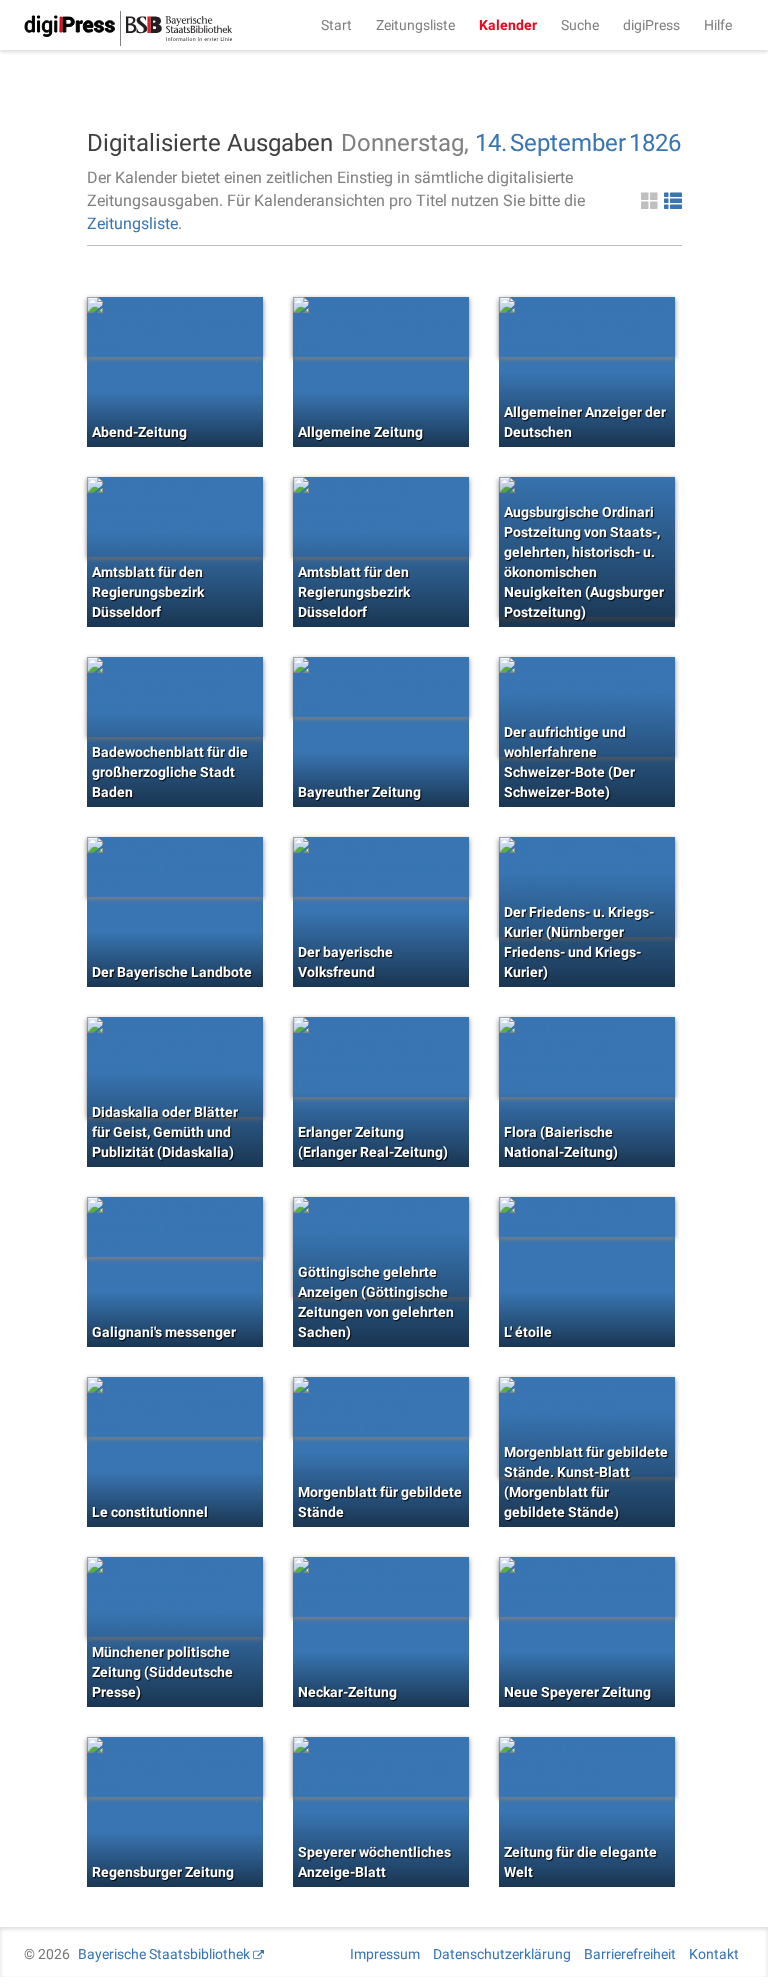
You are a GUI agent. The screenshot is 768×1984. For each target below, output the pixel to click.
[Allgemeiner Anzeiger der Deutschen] (587, 327)
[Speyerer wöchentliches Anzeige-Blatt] (381, 1767)
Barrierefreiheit (630, 1954)
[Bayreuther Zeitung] (381, 687)
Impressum (385, 1954)
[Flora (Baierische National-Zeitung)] (587, 1057)
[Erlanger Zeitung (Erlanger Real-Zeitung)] (381, 1057)
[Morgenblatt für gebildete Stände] (381, 1407)
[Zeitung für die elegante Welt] (587, 1767)
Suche (580, 25)
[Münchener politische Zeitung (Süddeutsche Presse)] (175, 1597)
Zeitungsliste (415, 25)
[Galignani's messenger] (175, 1227)
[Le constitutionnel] (175, 1407)
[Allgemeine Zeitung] (381, 327)
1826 (655, 143)
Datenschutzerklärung (502, 1954)
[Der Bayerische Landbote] (175, 867)
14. (491, 143)
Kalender (508, 25)
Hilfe (718, 25)
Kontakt (714, 1954)
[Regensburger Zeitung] (175, 1767)
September (568, 143)
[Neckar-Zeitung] (381, 1587)
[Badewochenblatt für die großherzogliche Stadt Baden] (175, 697)
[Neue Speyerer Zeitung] (587, 1587)
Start (336, 25)
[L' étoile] (587, 1217)
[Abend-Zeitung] (175, 327)
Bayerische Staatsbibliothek (164, 1954)
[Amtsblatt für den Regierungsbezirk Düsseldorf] (175, 517)
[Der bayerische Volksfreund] (381, 867)
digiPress (651, 25)
